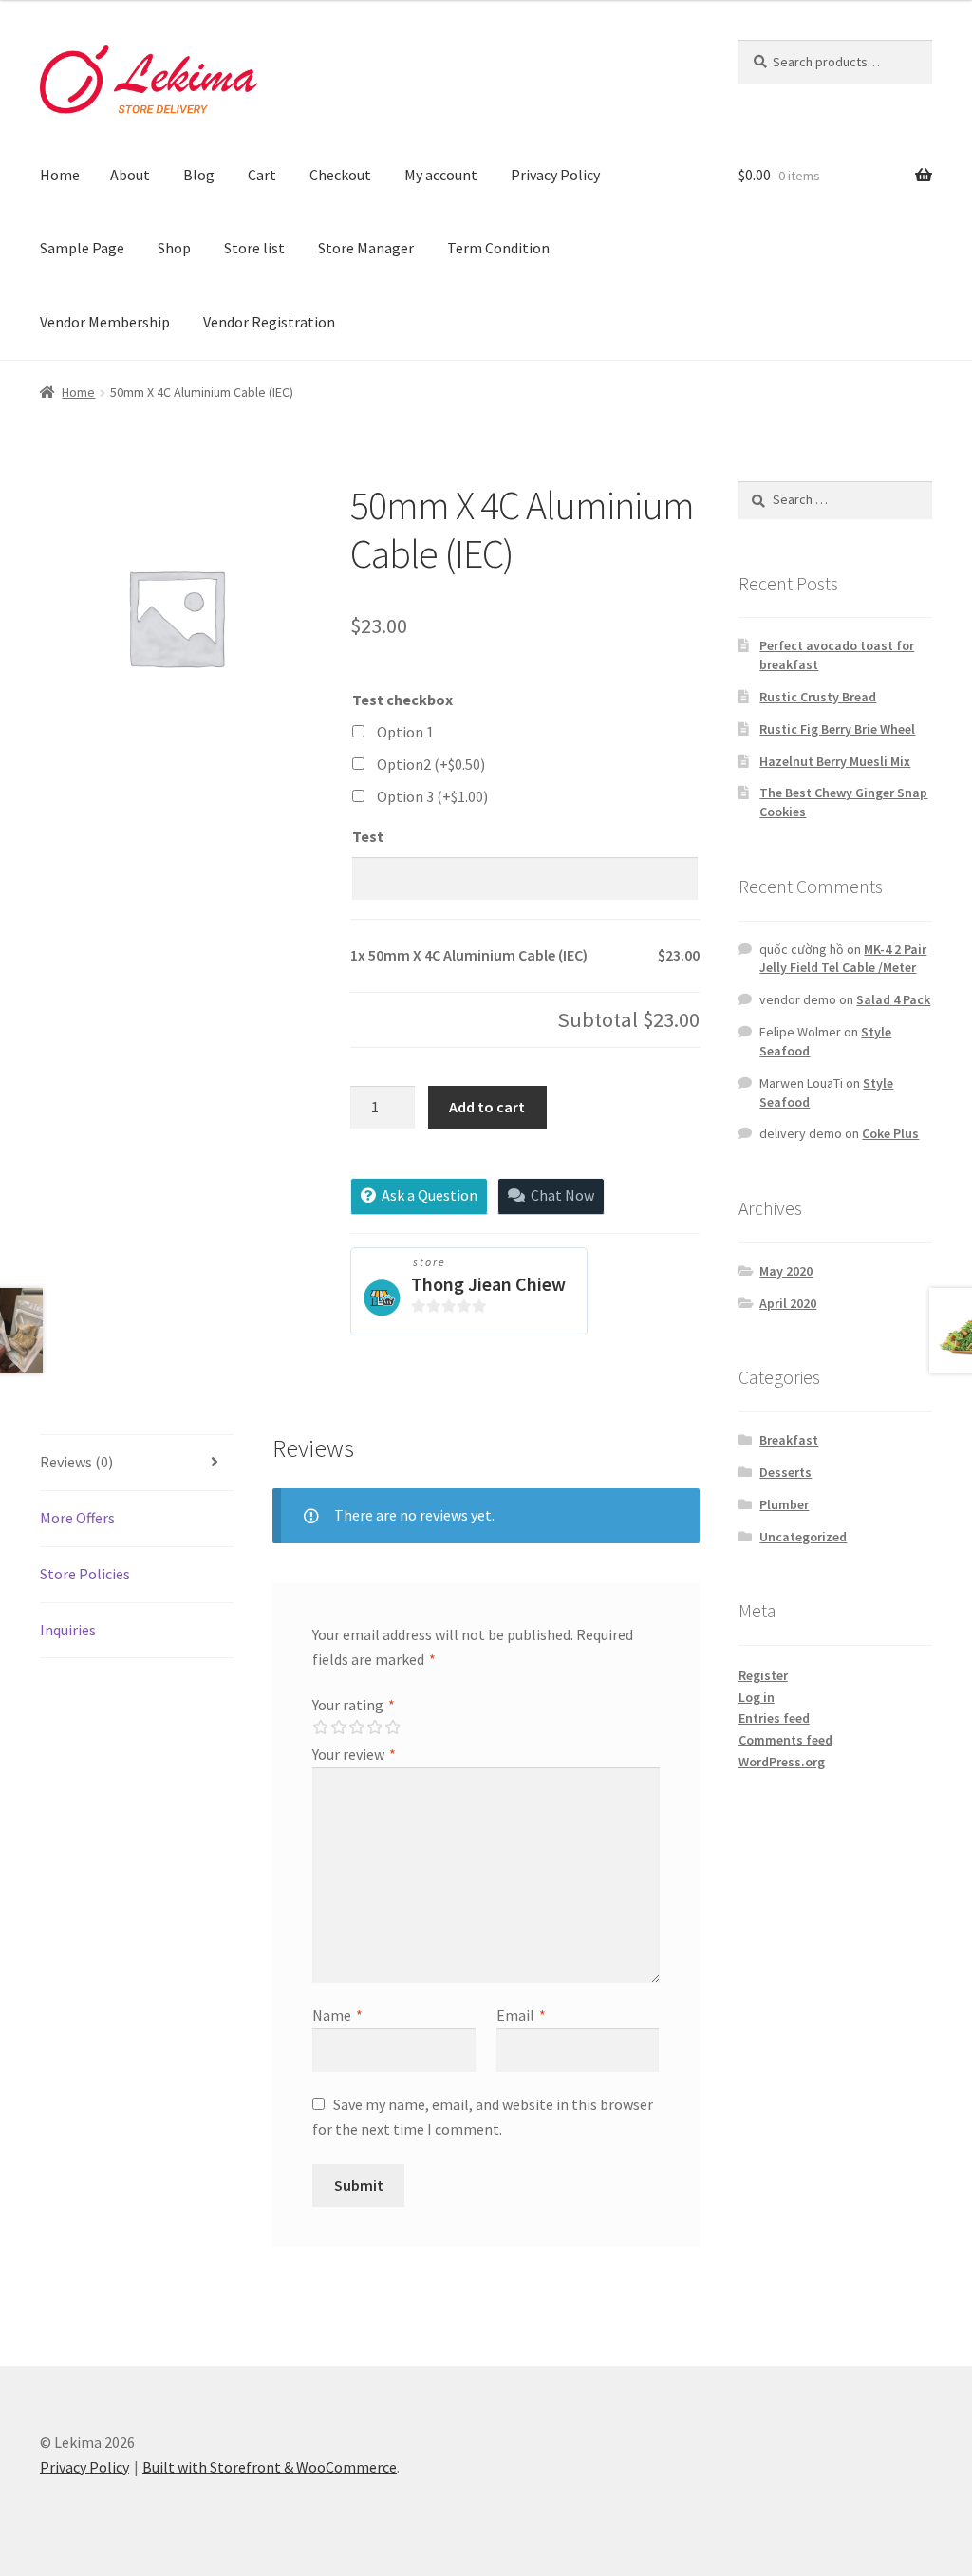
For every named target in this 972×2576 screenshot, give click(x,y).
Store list (254, 248)
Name (337, 2015)
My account (441, 175)
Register (763, 1675)
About (130, 175)
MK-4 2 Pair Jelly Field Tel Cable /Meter (843, 959)
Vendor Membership (105, 322)
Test (368, 836)
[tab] (137, 1463)
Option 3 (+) (432, 796)
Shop (174, 248)
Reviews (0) (76, 1462)
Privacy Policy (555, 175)
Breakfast (789, 1440)
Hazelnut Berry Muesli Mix (835, 761)
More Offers (77, 1518)
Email (521, 2015)
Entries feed (774, 1718)
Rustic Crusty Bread (818, 697)
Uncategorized (803, 1537)
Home (60, 175)
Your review (354, 1754)
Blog (199, 175)
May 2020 (786, 1271)
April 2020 (788, 1303)
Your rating (354, 1705)
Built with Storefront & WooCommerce (270, 2467)
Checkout (340, 175)
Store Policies (85, 1574)
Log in (757, 1697)
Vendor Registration (269, 322)
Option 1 (405, 732)
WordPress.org (782, 1762)
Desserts (785, 1472)
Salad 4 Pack (893, 999)
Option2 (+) (431, 764)
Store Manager (366, 248)
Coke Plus (890, 1133)
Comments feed (785, 1740)
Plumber (784, 1504)
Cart (262, 175)
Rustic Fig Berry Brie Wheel (837, 729)
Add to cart (487, 1107)
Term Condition (498, 248)
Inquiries (68, 1630)
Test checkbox (402, 700)
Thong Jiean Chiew (488, 1284)
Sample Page (82, 248)
